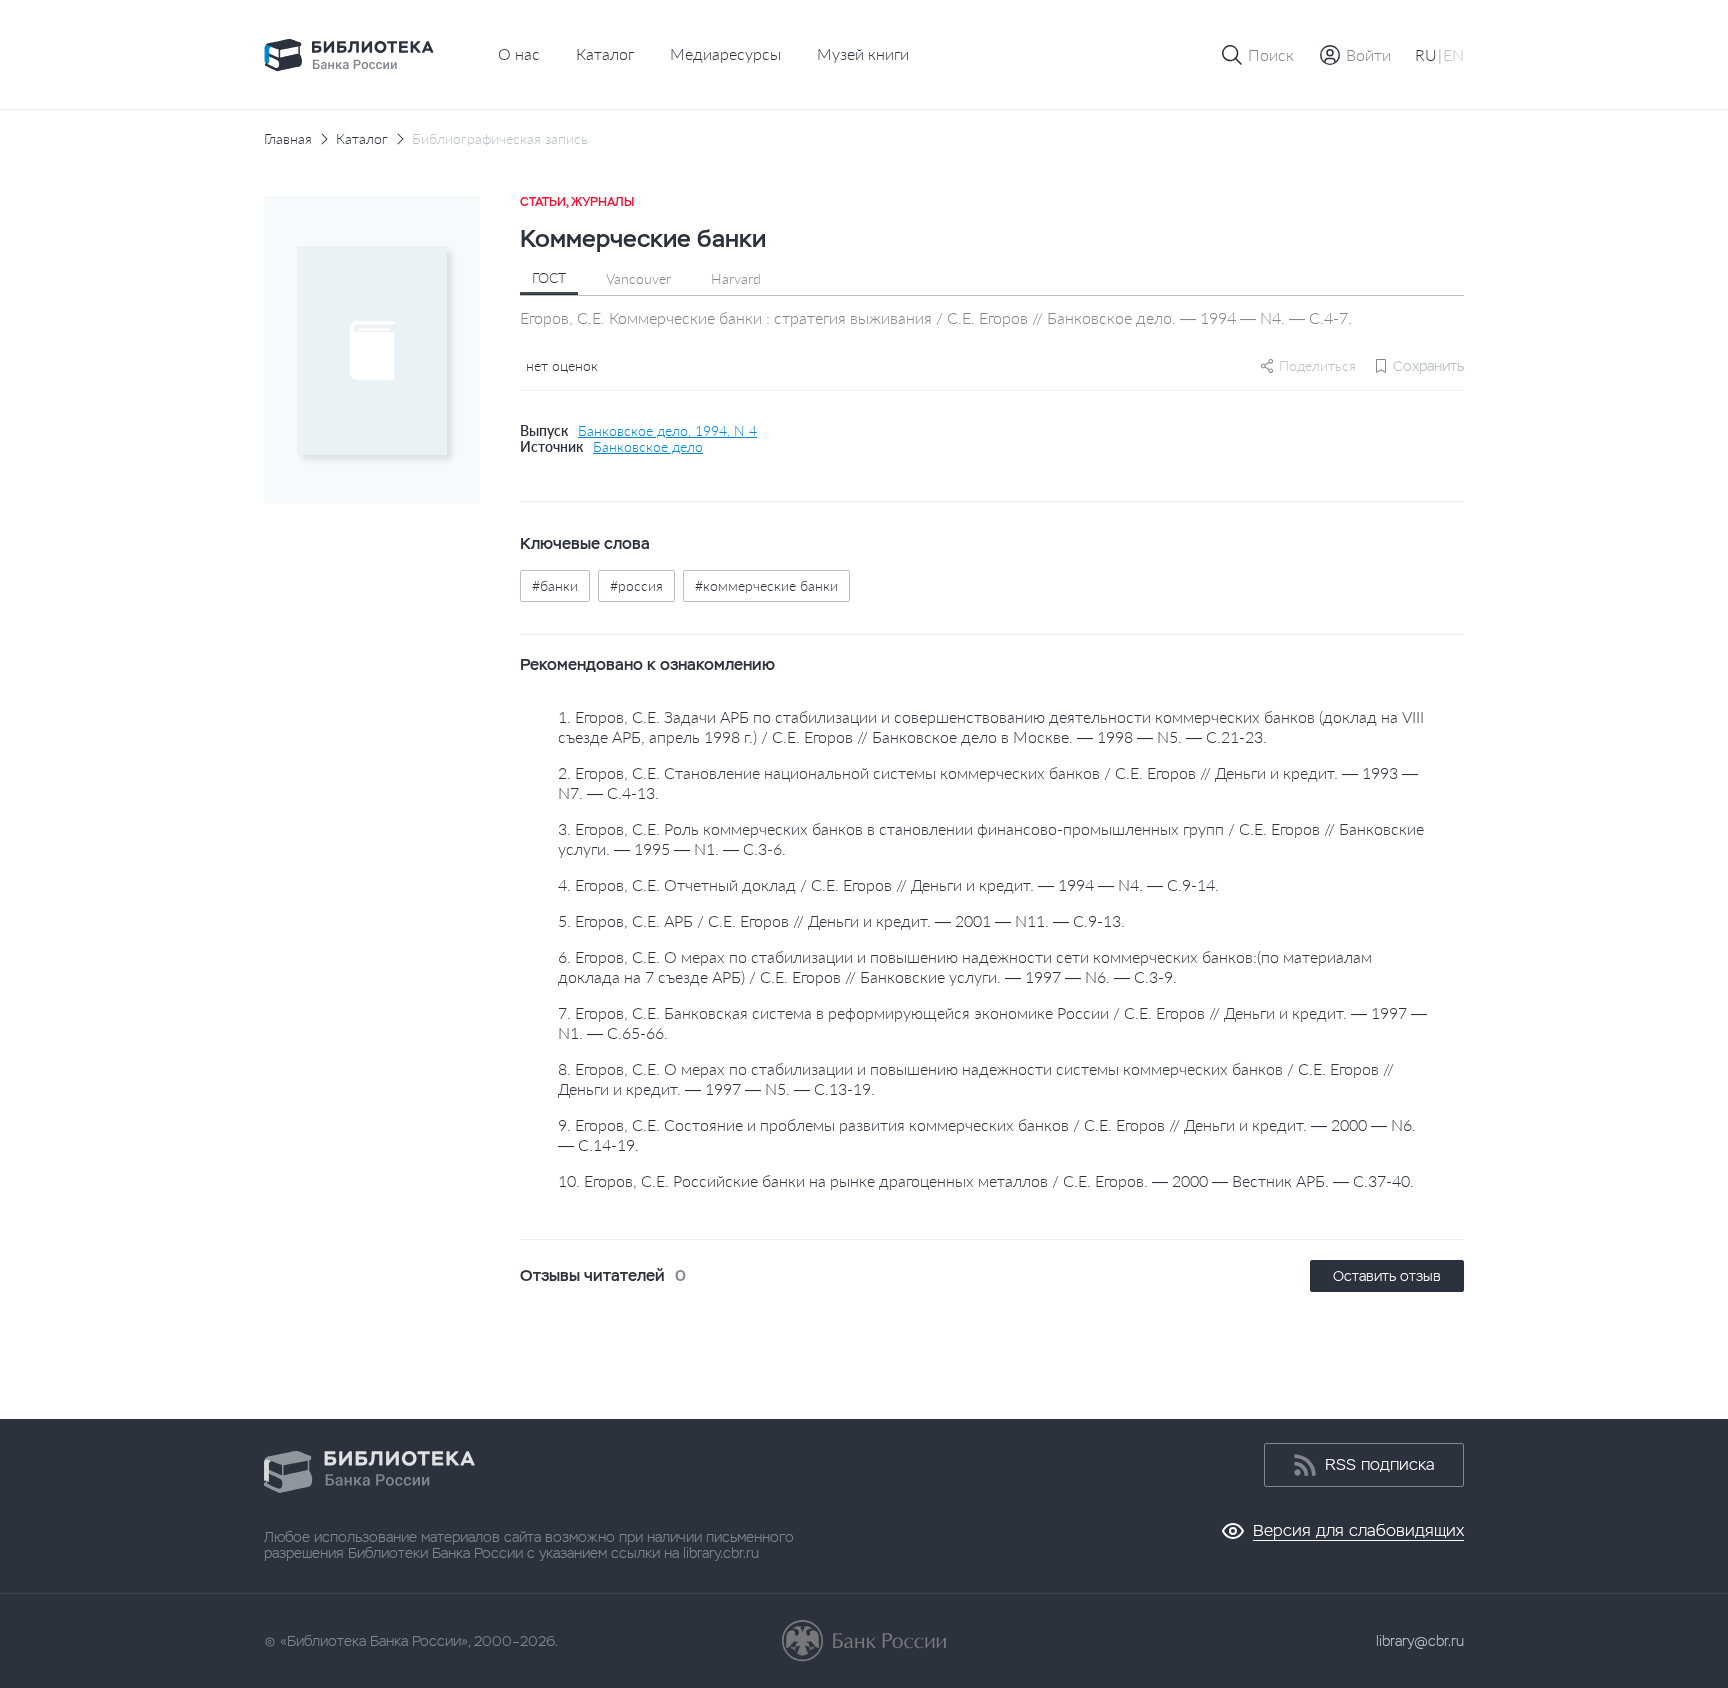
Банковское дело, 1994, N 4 (667, 431)
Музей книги (863, 53)
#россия (636, 585)
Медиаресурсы (725, 53)
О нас (519, 53)
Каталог (605, 53)
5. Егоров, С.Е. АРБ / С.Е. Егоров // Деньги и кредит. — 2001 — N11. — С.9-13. (841, 920)
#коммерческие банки (766, 585)
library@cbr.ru (1420, 1641)
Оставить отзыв (1387, 1276)
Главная (288, 139)
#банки (555, 585)
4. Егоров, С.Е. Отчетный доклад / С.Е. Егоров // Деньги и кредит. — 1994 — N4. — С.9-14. (888, 884)
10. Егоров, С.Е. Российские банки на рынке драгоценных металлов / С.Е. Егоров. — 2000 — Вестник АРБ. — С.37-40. (986, 1180)
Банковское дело (648, 447)
